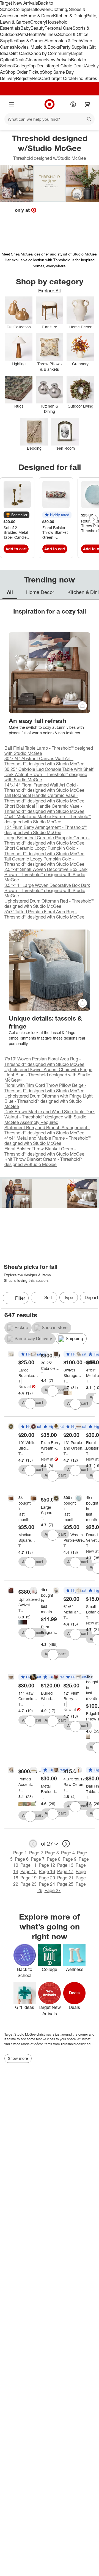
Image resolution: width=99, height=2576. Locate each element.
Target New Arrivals (19, 3)
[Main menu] (12, 104)
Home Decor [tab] (40, 592)
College (21, 9)
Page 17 (65, 1871)
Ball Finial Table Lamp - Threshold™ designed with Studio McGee (49, 751)
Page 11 (28, 1865)
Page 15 (28, 1871)
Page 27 (53, 1890)
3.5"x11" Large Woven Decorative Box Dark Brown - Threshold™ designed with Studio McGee (47, 890)
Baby (25, 28)
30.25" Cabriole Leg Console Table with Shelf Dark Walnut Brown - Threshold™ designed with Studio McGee (49, 774)
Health (34, 34)
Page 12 (47, 1865)
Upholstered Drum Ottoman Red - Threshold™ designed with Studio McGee (49, 904)
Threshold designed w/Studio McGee (20, 1381)
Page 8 (54, 1859)
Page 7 (38, 1859)
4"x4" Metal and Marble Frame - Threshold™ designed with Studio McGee (48, 819)
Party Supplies (74, 47)
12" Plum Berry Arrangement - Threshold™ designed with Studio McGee (46, 830)
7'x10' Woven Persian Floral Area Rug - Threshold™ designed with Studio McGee (44, 1061)
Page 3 (52, 1853)
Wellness (49, 34)
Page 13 (65, 1865)
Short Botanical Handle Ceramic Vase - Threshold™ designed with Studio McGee (44, 809)
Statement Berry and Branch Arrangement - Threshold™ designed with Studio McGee (47, 1130)
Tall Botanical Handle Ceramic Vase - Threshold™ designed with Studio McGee (44, 798)
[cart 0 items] (87, 104)
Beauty (38, 28)
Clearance (36, 60)
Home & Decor (39, 16)
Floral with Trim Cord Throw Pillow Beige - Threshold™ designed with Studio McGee (45, 1088)
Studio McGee (25, 2034)
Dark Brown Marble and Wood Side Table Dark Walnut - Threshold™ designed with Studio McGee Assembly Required (50, 1117)
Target (9, 2034)
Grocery (38, 22)
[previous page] (33, 1844)
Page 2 (36, 1853)
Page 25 (65, 1884)
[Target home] (50, 104)
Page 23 (28, 1884)
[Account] (73, 104)
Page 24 (47, 1884)
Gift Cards (21, 53)
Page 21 (65, 1878)
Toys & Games (31, 41)
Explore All (50, 291)
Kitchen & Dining (70, 16)
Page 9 (70, 1859)
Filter (20, 1298)
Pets (23, 34)
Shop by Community (51, 53)
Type (69, 1297)
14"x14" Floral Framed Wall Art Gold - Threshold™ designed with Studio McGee (44, 787)
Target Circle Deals (66, 66)
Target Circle (62, 78)
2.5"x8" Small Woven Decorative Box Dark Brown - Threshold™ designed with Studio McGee (46, 875)
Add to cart (16, 549)
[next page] (66, 1844)
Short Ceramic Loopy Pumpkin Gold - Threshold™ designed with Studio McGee (44, 851)
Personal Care (59, 28)
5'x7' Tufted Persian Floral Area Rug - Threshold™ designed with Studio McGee (44, 914)
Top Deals (38, 66)
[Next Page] (94, 519)
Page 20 (47, 1878)
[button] (16, 515)
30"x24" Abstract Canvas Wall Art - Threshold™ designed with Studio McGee (44, 761)
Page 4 (68, 1853)
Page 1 (20, 1853)
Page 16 (47, 1871)
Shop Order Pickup (24, 72)
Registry (24, 78)
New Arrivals (59, 60)
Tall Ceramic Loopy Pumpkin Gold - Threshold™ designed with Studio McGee (44, 861)
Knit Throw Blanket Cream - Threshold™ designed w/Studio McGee (43, 1162)
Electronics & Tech (63, 41)
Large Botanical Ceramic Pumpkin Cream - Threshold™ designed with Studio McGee (47, 840)
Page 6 (22, 1859)
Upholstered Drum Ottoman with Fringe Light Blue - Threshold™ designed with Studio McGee (49, 1101)
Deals (20, 60)
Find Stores (86, 78)
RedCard (41, 78)
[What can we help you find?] (50, 119)
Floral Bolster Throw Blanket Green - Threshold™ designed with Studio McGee (44, 1151)
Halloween (40, 9)
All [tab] (10, 592)
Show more (18, 2058)
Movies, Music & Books (37, 47)
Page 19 (28, 1878)
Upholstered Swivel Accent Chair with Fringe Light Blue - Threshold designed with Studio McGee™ (48, 1075)
